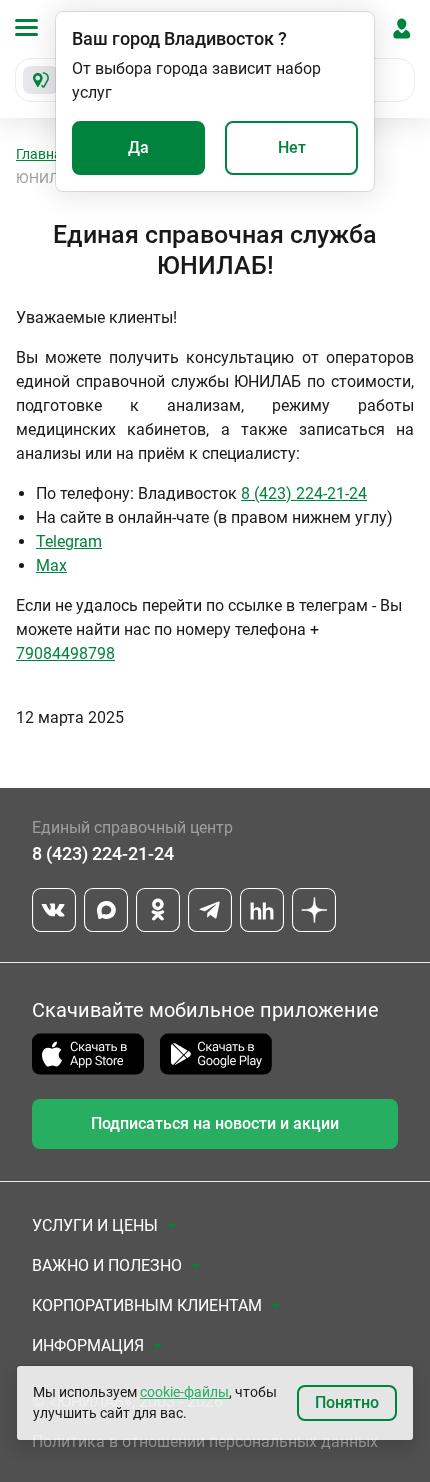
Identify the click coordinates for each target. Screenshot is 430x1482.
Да (138, 147)
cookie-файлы (184, 1392)
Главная (43, 154)
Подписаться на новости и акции (215, 1123)
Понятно (347, 1402)
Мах (51, 565)
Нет (292, 147)
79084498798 (65, 653)
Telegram (69, 541)
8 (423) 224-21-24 (304, 493)
